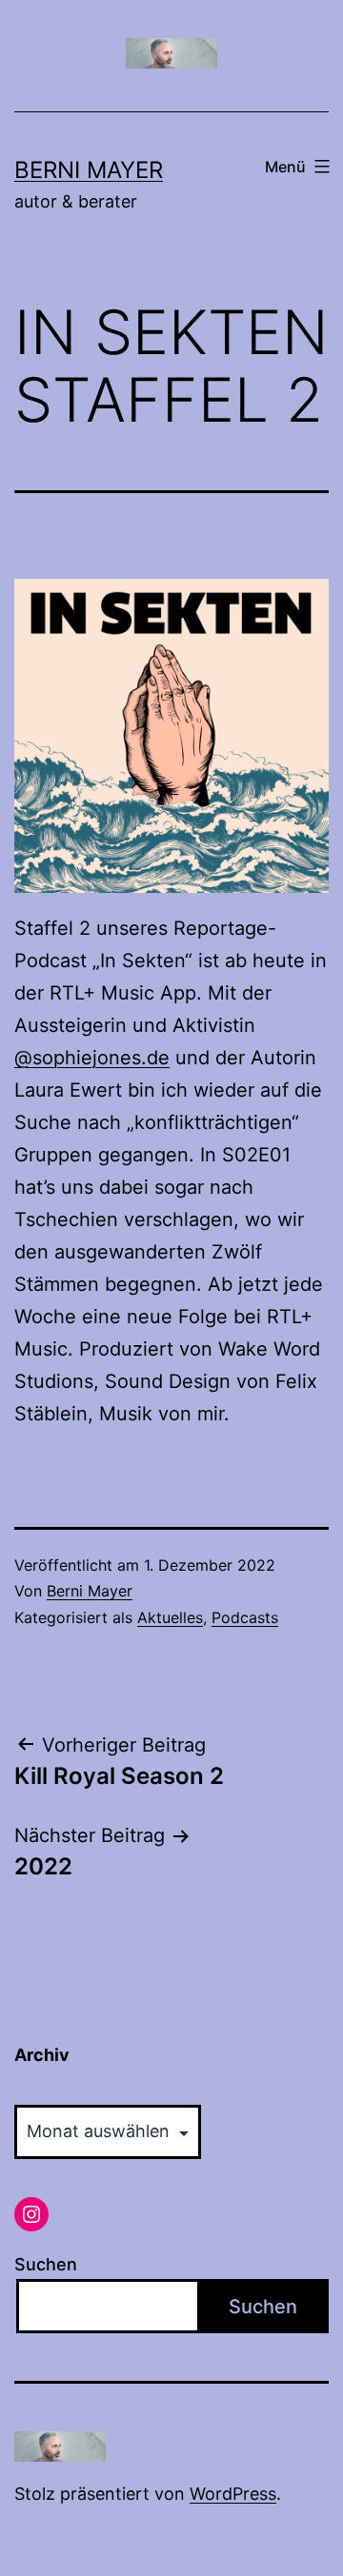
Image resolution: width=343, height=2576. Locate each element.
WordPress (233, 2494)
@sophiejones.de (92, 1058)
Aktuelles (170, 1617)
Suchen (46, 2264)
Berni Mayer (89, 170)
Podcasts (245, 1617)
